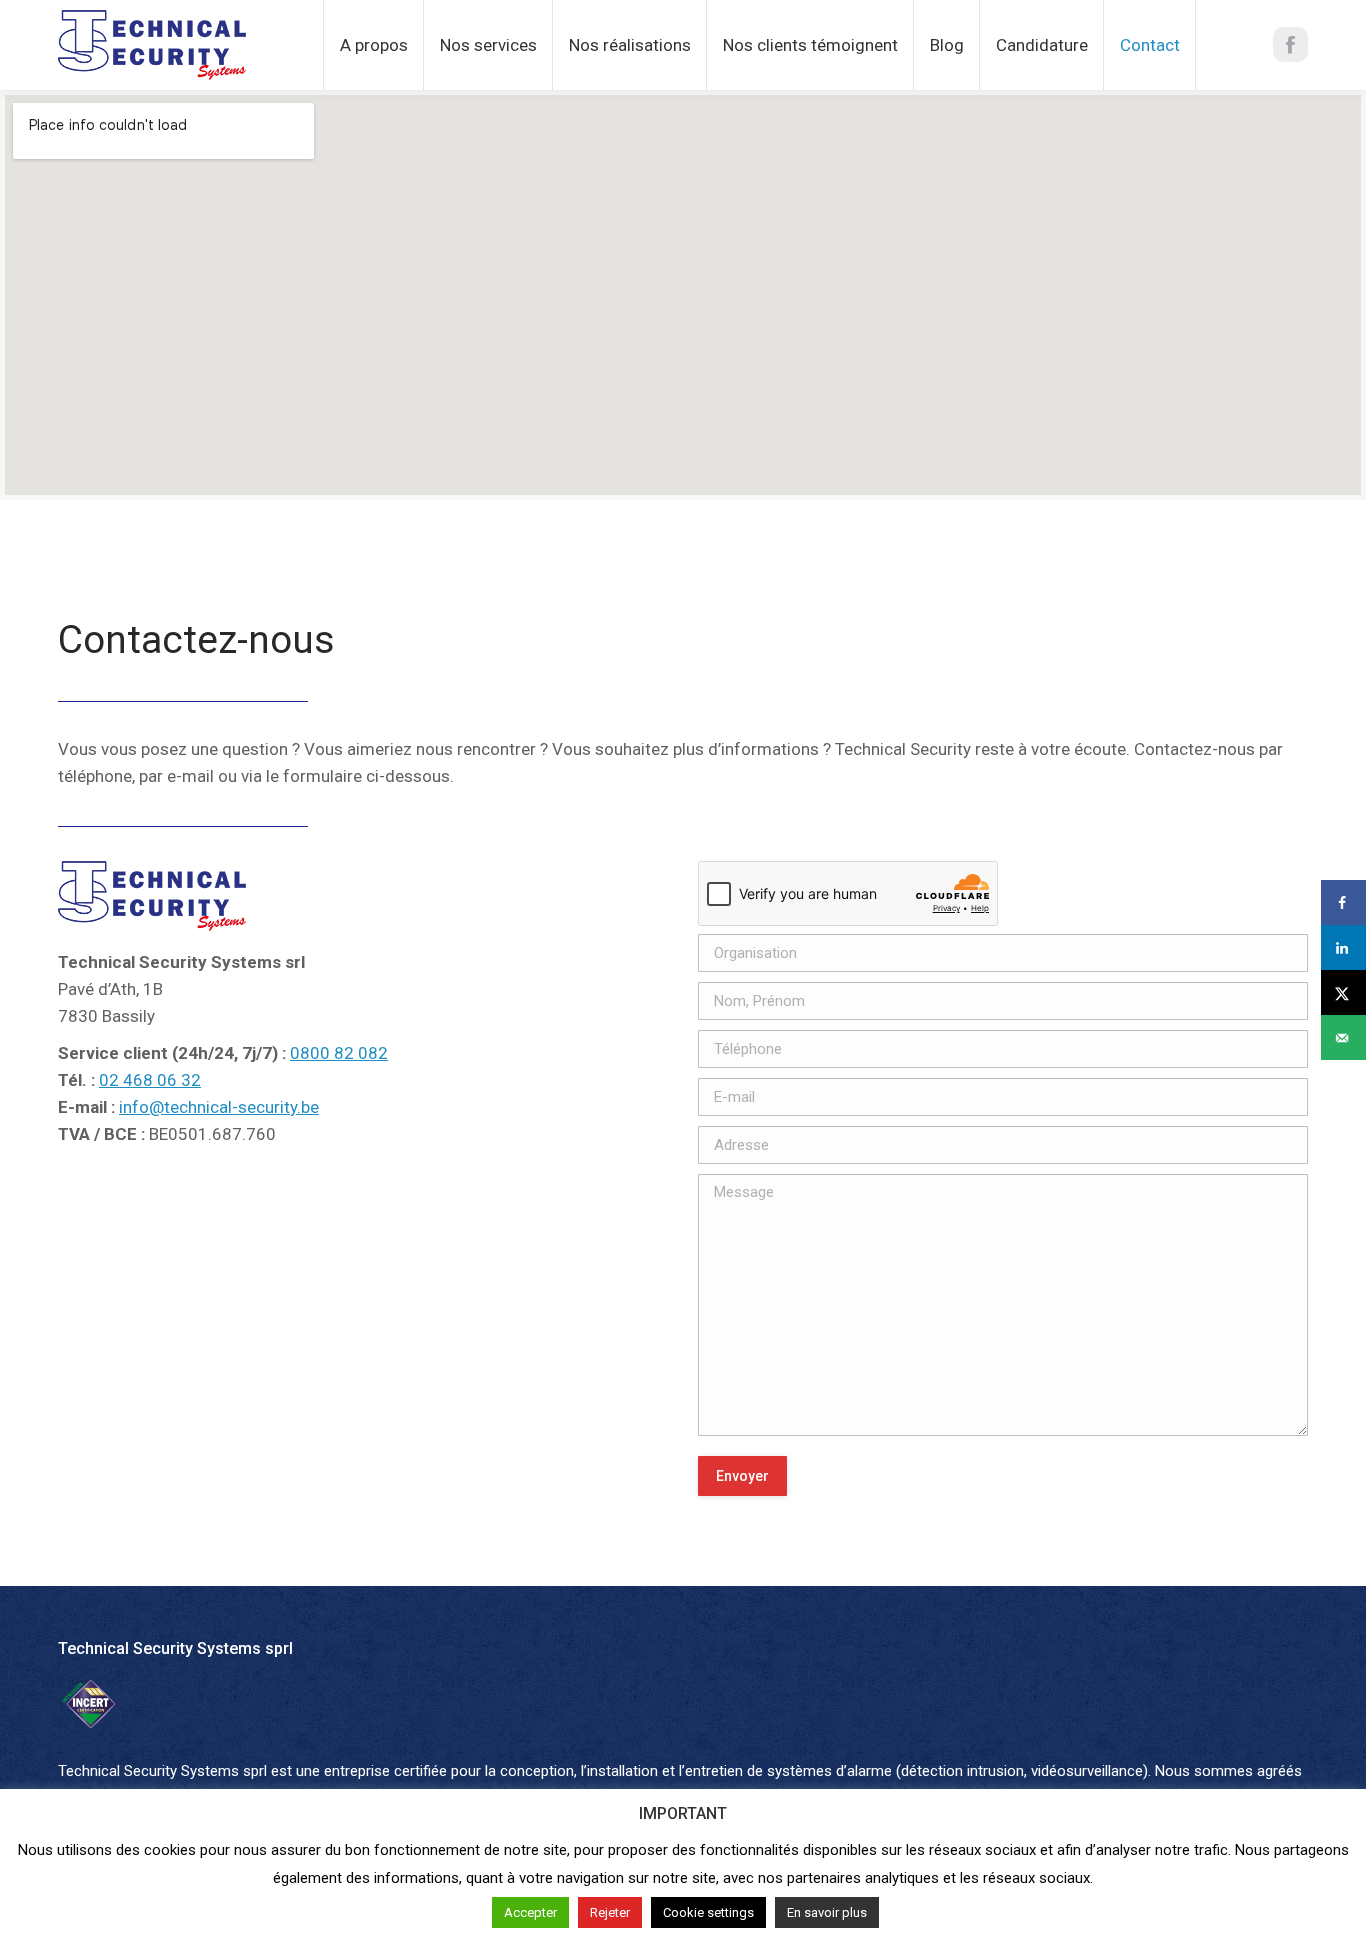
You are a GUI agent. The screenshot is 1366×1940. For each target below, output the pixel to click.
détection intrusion (962, 1771)
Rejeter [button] (610, 1912)
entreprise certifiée (385, 1771)
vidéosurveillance (1087, 1771)
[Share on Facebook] (1343, 902)
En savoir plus (827, 1912)
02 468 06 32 (150, 1080)
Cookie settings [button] (708, 1912)
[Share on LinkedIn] (1343, 947)
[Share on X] (1343, 992)
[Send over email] (1343, 1037)
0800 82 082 (339, 1053)
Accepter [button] (530, 1912)
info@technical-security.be (219, 1107)
